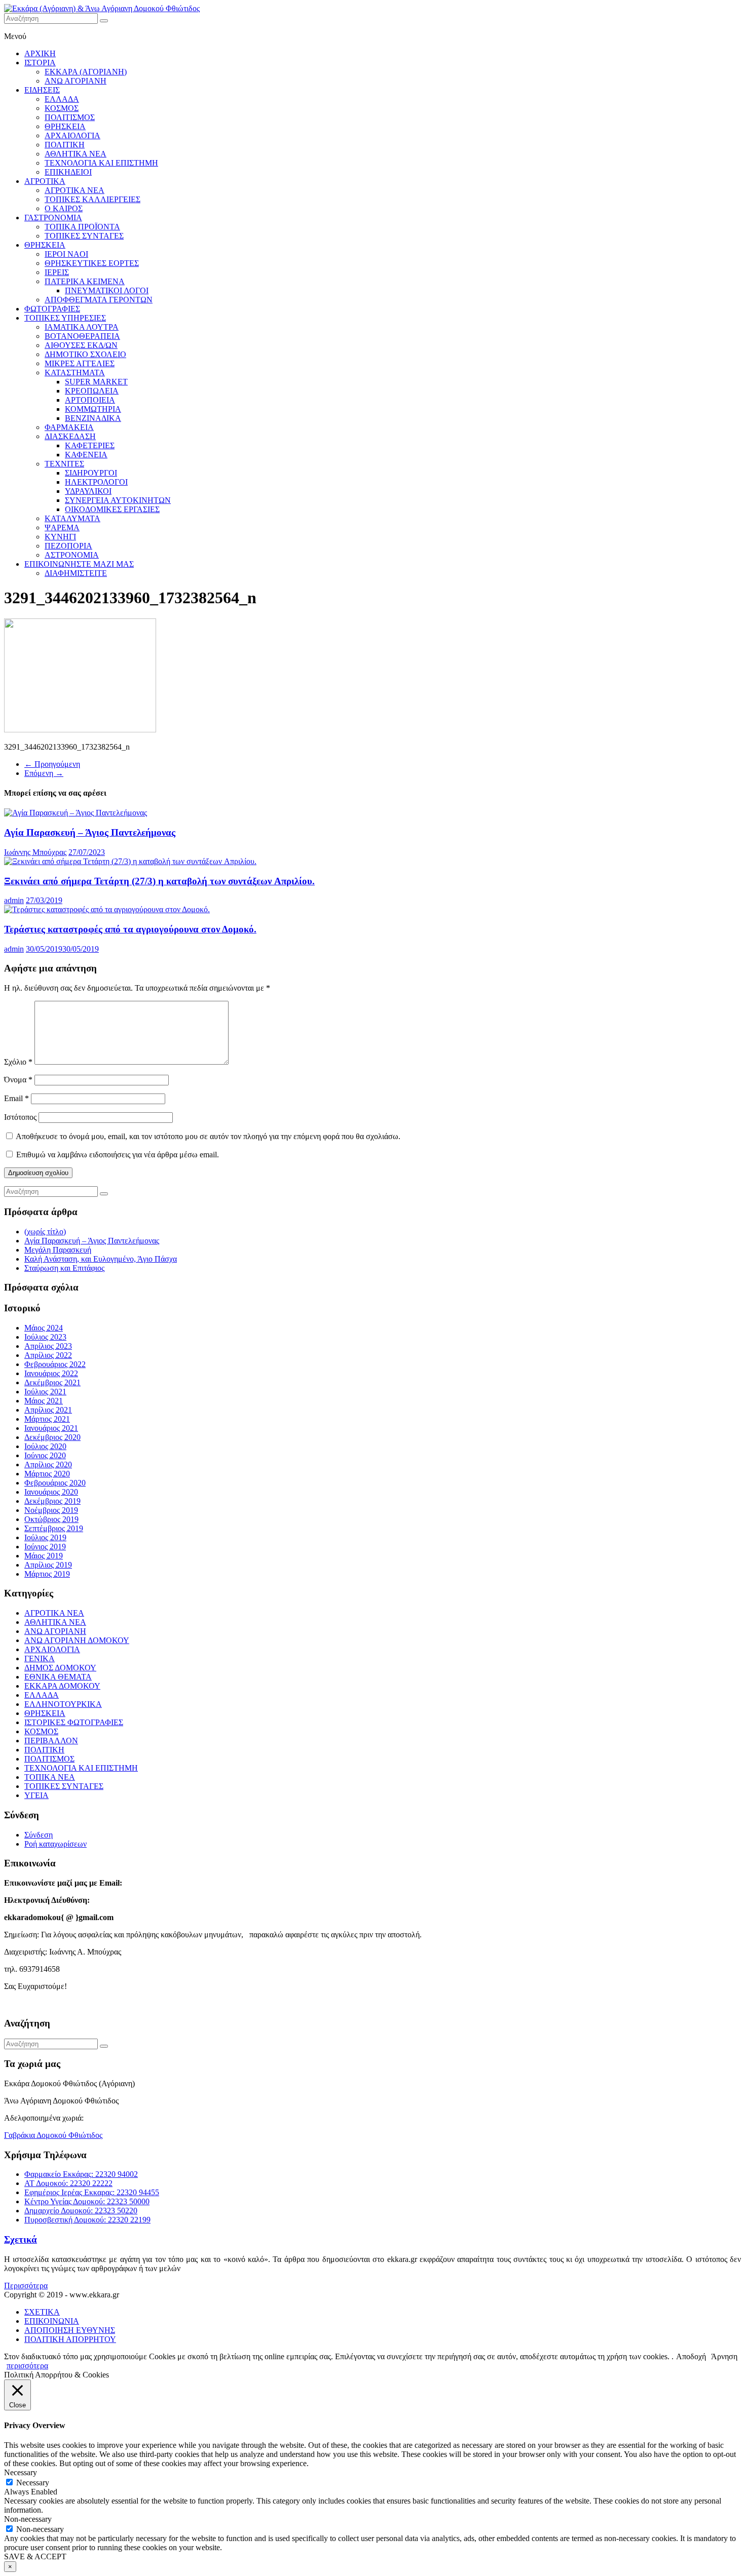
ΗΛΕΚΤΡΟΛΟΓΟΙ (96, 482)
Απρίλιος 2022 (48, 1355)
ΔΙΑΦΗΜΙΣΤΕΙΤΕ (76, 573)
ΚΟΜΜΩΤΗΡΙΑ (93, 409)
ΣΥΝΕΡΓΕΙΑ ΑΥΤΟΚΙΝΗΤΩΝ (118, 500)
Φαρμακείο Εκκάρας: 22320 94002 (81, 2174)
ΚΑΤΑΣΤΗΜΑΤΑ (75, 373)
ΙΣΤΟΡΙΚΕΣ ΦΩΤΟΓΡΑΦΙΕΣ (74, 1722)
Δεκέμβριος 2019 (52, 1501)
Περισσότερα (26, 2286)
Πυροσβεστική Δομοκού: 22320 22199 (87, 2220)
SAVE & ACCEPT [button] (35, 2557)
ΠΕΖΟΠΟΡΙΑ (68, 546)
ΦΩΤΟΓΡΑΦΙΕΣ (52, 309)
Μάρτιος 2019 (47, 1574)
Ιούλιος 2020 (45, 1446)
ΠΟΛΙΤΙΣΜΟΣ (70, 117)
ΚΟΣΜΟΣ (62, 108)
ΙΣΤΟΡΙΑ (40, 63)
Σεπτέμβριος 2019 (54, 1528)
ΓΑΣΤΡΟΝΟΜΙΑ (53, 218)
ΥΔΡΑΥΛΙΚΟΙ (88, 491)
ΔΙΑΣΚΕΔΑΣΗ (70, 436)
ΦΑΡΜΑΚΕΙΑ (69, 427)
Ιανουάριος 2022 (51, 1373)
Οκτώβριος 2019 (51, 1519)
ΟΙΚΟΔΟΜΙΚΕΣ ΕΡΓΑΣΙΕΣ (112, 509)
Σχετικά (21, 2239)
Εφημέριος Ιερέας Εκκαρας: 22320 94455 (92, 2192)
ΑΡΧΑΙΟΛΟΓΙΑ (72, 135)
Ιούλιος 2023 (45, 1337)
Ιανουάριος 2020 (51, 1492)
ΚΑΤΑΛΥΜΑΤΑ (72, 518)
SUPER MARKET (96, 382)
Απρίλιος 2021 (48, 1410)
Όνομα (18, 1080)
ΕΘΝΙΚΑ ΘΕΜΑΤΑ (58, 1677)
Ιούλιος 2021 (45, 1392)
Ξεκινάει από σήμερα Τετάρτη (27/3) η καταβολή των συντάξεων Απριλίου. (159, 881)
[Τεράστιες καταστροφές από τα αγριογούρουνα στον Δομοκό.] (107, 909)
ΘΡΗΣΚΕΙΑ (65, 126)
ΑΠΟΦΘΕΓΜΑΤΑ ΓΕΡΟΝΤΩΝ (99, 300)
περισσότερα (27, 2366)
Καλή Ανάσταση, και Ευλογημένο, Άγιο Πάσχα (101, 1259)
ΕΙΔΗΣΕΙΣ (42, 90)
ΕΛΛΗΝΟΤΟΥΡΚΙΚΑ (63, 1704)
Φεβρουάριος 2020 (55, 1483)
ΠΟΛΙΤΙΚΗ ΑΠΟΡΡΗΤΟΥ (70, 2339)
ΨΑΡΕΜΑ (62, 528)
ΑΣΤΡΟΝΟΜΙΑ (72, 555)
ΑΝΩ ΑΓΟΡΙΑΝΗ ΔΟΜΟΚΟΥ (77, 1640)
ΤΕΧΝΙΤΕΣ (64, 464)
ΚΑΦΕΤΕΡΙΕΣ (90, 445)
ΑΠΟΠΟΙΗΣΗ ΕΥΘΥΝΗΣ (70, 2330)
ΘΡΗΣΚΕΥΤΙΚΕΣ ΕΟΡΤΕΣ (92, 263)
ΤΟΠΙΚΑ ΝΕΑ (50, 1777)
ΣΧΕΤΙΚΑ (42, 2312)
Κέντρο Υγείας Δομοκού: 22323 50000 (87, 2201)
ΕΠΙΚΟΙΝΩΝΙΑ (52, 2321)
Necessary (33, 2483)
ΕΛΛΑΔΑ (62, 99)
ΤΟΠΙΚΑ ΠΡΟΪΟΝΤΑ (82, 227)
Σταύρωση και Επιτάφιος (64, 1268)
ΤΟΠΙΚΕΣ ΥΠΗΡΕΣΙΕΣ (65, 318)
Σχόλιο (18, 1062)
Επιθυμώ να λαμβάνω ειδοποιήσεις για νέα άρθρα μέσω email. (118, 1155)
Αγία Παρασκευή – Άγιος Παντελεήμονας (90, 832)
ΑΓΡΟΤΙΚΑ (45, 181)
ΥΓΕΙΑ (36, 1795)
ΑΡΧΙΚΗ (40, 53)
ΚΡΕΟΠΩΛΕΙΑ (92, 391)
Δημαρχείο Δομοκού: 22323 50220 (81, 2211)
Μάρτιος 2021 (47, 1419)
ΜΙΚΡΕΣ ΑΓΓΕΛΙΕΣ (80, 363)
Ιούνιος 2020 (45, 1455)
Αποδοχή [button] (691, 2356)
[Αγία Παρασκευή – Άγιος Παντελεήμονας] (76, 813)
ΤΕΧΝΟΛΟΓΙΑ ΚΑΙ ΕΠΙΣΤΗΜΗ (101, 163)
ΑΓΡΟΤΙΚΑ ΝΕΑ (74, 190)
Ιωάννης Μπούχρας (35, 852)
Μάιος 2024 (44, 1328)
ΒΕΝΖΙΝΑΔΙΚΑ (93, 418)
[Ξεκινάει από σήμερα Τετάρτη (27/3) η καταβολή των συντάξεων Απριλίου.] (130, 861)
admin (14, 900)
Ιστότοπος (20, 1117)
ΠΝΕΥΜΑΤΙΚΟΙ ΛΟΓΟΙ (107, 290)
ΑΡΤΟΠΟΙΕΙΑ (90, 400)
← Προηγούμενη (52, 764)
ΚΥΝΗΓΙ (60, 537)
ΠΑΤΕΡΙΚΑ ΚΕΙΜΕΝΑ (85, 281)
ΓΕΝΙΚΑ (40, 1658)
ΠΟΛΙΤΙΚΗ (65, 145)
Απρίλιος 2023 (48, 1346)
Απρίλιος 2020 (48, 1465)
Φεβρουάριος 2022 (55, 1364)
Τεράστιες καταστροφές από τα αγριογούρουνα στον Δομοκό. (130, 929)
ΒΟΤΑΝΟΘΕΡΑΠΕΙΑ (82, 336)
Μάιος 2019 (44, 1556)
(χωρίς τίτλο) (45, 1232)
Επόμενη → (44, 773)
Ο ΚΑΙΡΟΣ (64, 208)
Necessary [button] (21, 2472)
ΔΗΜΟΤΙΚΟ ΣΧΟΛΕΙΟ (85, 354)
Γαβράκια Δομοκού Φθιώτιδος (53, 2135)
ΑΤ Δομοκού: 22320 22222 (68, 2183)
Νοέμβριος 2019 (51, 1510)
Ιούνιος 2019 (45, 1547)
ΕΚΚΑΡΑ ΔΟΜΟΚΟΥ (62, 1686)
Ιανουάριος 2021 (51, 1428)
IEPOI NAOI (66, 254)
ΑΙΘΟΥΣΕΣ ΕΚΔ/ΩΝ (81, 345)
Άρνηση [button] (724, 2356)
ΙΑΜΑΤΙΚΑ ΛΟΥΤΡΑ (82, 327)
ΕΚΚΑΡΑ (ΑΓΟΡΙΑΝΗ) (86, 72)
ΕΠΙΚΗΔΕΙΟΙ (68, 172)
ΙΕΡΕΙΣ (57, 272)
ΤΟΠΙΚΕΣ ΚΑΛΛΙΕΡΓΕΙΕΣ (92, 199)
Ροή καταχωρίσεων (55, 1844)
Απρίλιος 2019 (48, 1565)
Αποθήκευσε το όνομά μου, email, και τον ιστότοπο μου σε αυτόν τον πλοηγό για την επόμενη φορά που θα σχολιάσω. (208, 1136)
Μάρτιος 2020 (47, 1474)
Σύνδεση (39, 1835)
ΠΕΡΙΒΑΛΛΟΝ (51, 1741)
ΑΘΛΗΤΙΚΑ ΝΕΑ (76, 154)
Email (16, 1098)
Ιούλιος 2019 (45, 1537)
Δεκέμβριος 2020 (52, 1437)
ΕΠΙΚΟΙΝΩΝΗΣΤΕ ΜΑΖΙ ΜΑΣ (79, 564)
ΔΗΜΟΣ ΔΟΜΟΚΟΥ (60, 1668)
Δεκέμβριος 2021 (52, 1382)
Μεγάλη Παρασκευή (58, 1250)
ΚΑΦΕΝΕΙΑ (86, 455)
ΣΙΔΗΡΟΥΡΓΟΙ (91, 473)
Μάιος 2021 (44, 1401)
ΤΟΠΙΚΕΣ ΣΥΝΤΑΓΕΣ (84, 236)
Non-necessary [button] (28, 2519)
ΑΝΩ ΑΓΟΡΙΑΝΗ (76, 81)
